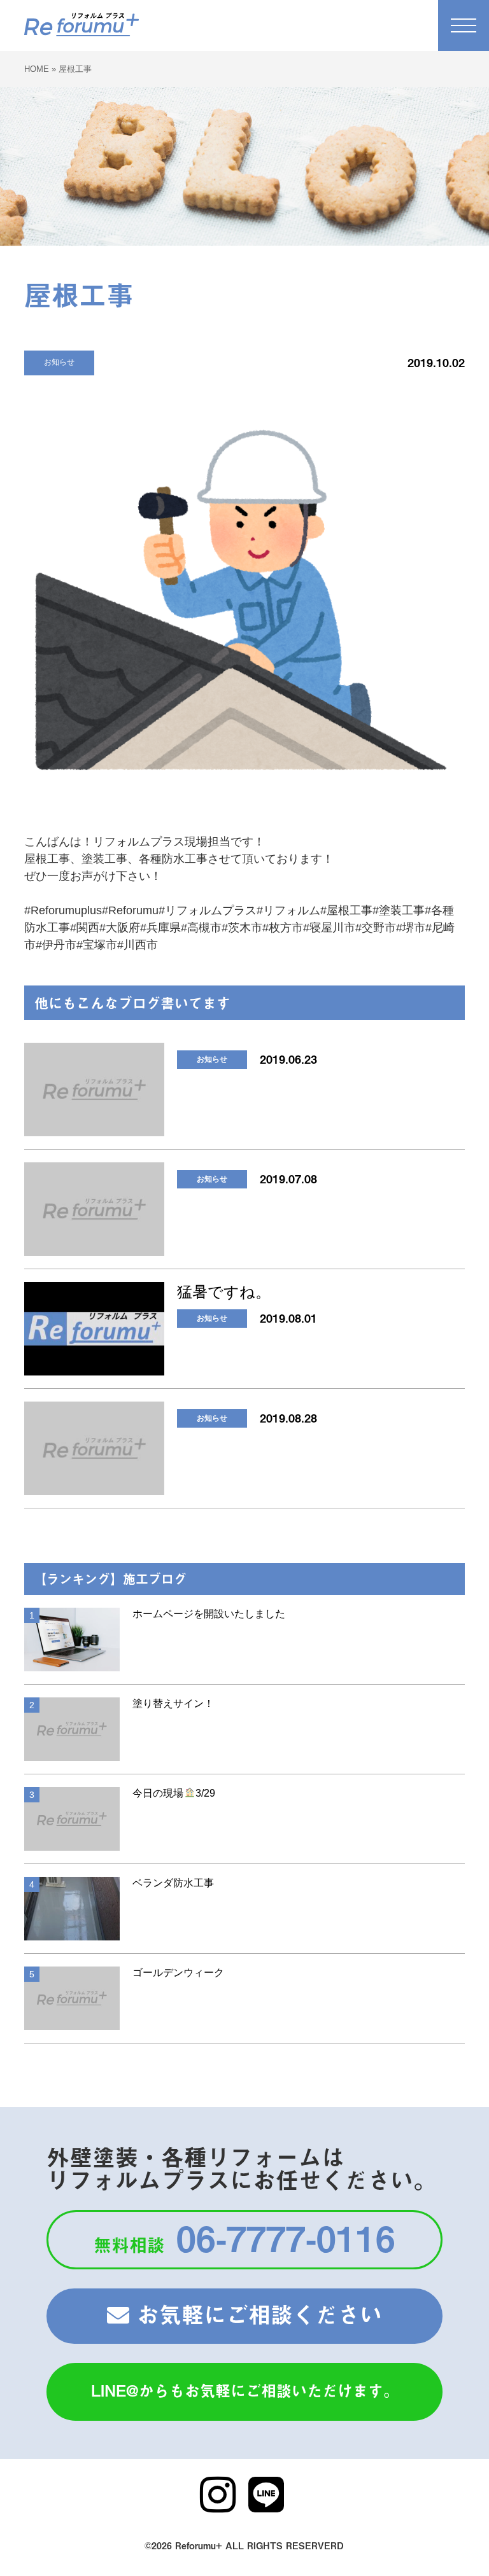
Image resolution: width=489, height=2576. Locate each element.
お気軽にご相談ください (256, 2314)
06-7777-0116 (244, 2237)
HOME (37, 69)
